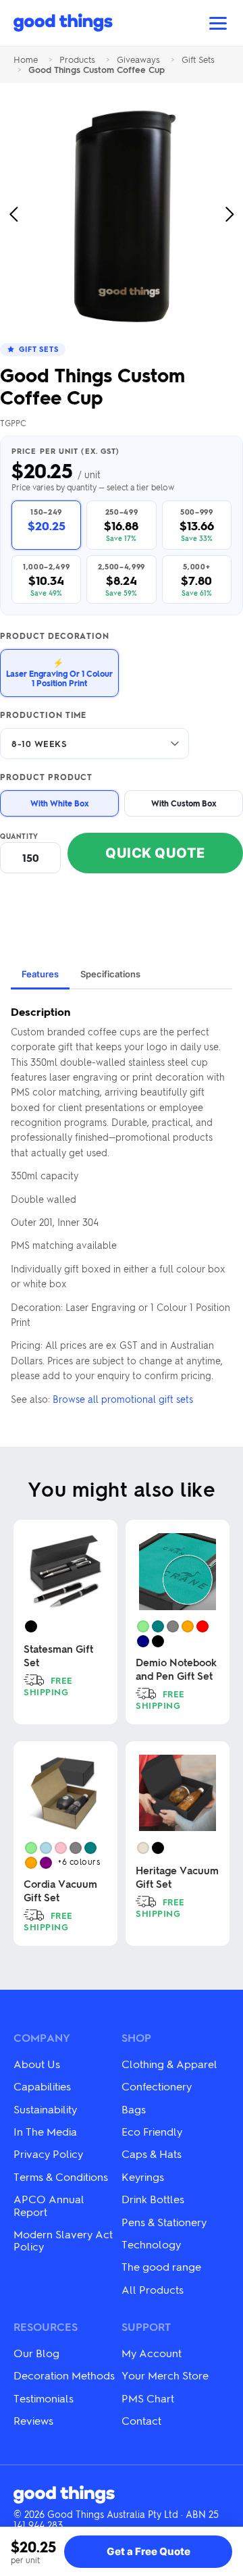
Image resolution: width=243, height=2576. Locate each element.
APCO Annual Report (49, 2205)
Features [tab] (40, 974)
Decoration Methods (64, 2375)
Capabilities (42, 2086)
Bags (134, 2109)
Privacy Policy (48, 2154)
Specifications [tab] (110, 974)
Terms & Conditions (61, 2176)
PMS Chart (148, 2398)
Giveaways (138, 60)
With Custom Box (184, 803)
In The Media (45, 2131)
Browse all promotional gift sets (123, 1399)
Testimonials (44, 2398)
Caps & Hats (152, 2154)
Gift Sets (198, 60)
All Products (153, 2289)
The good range (161, 2266)
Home (26, 60)
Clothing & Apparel (169, 2064)
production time (43, 715)
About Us (37, 2064)
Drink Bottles (153, 2199)
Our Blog (36, 2353)
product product (46, 777)
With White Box (60, 803)
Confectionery (157, 2086)
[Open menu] (218, 23)
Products (77, 60)
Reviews (33, 2420)
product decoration (55, 636)
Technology (151, 2244)
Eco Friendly (152, 2131)
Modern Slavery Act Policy (63, 2240)
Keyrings (143, 2176)
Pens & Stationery (164, 2222)
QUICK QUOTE (155, 853)
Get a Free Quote (148, 2551)
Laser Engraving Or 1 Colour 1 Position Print (59, 672)
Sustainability (45, 2109)
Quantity (19, 836)
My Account (152, 2353)
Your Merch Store (165, 2375)
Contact (141, 2420)
